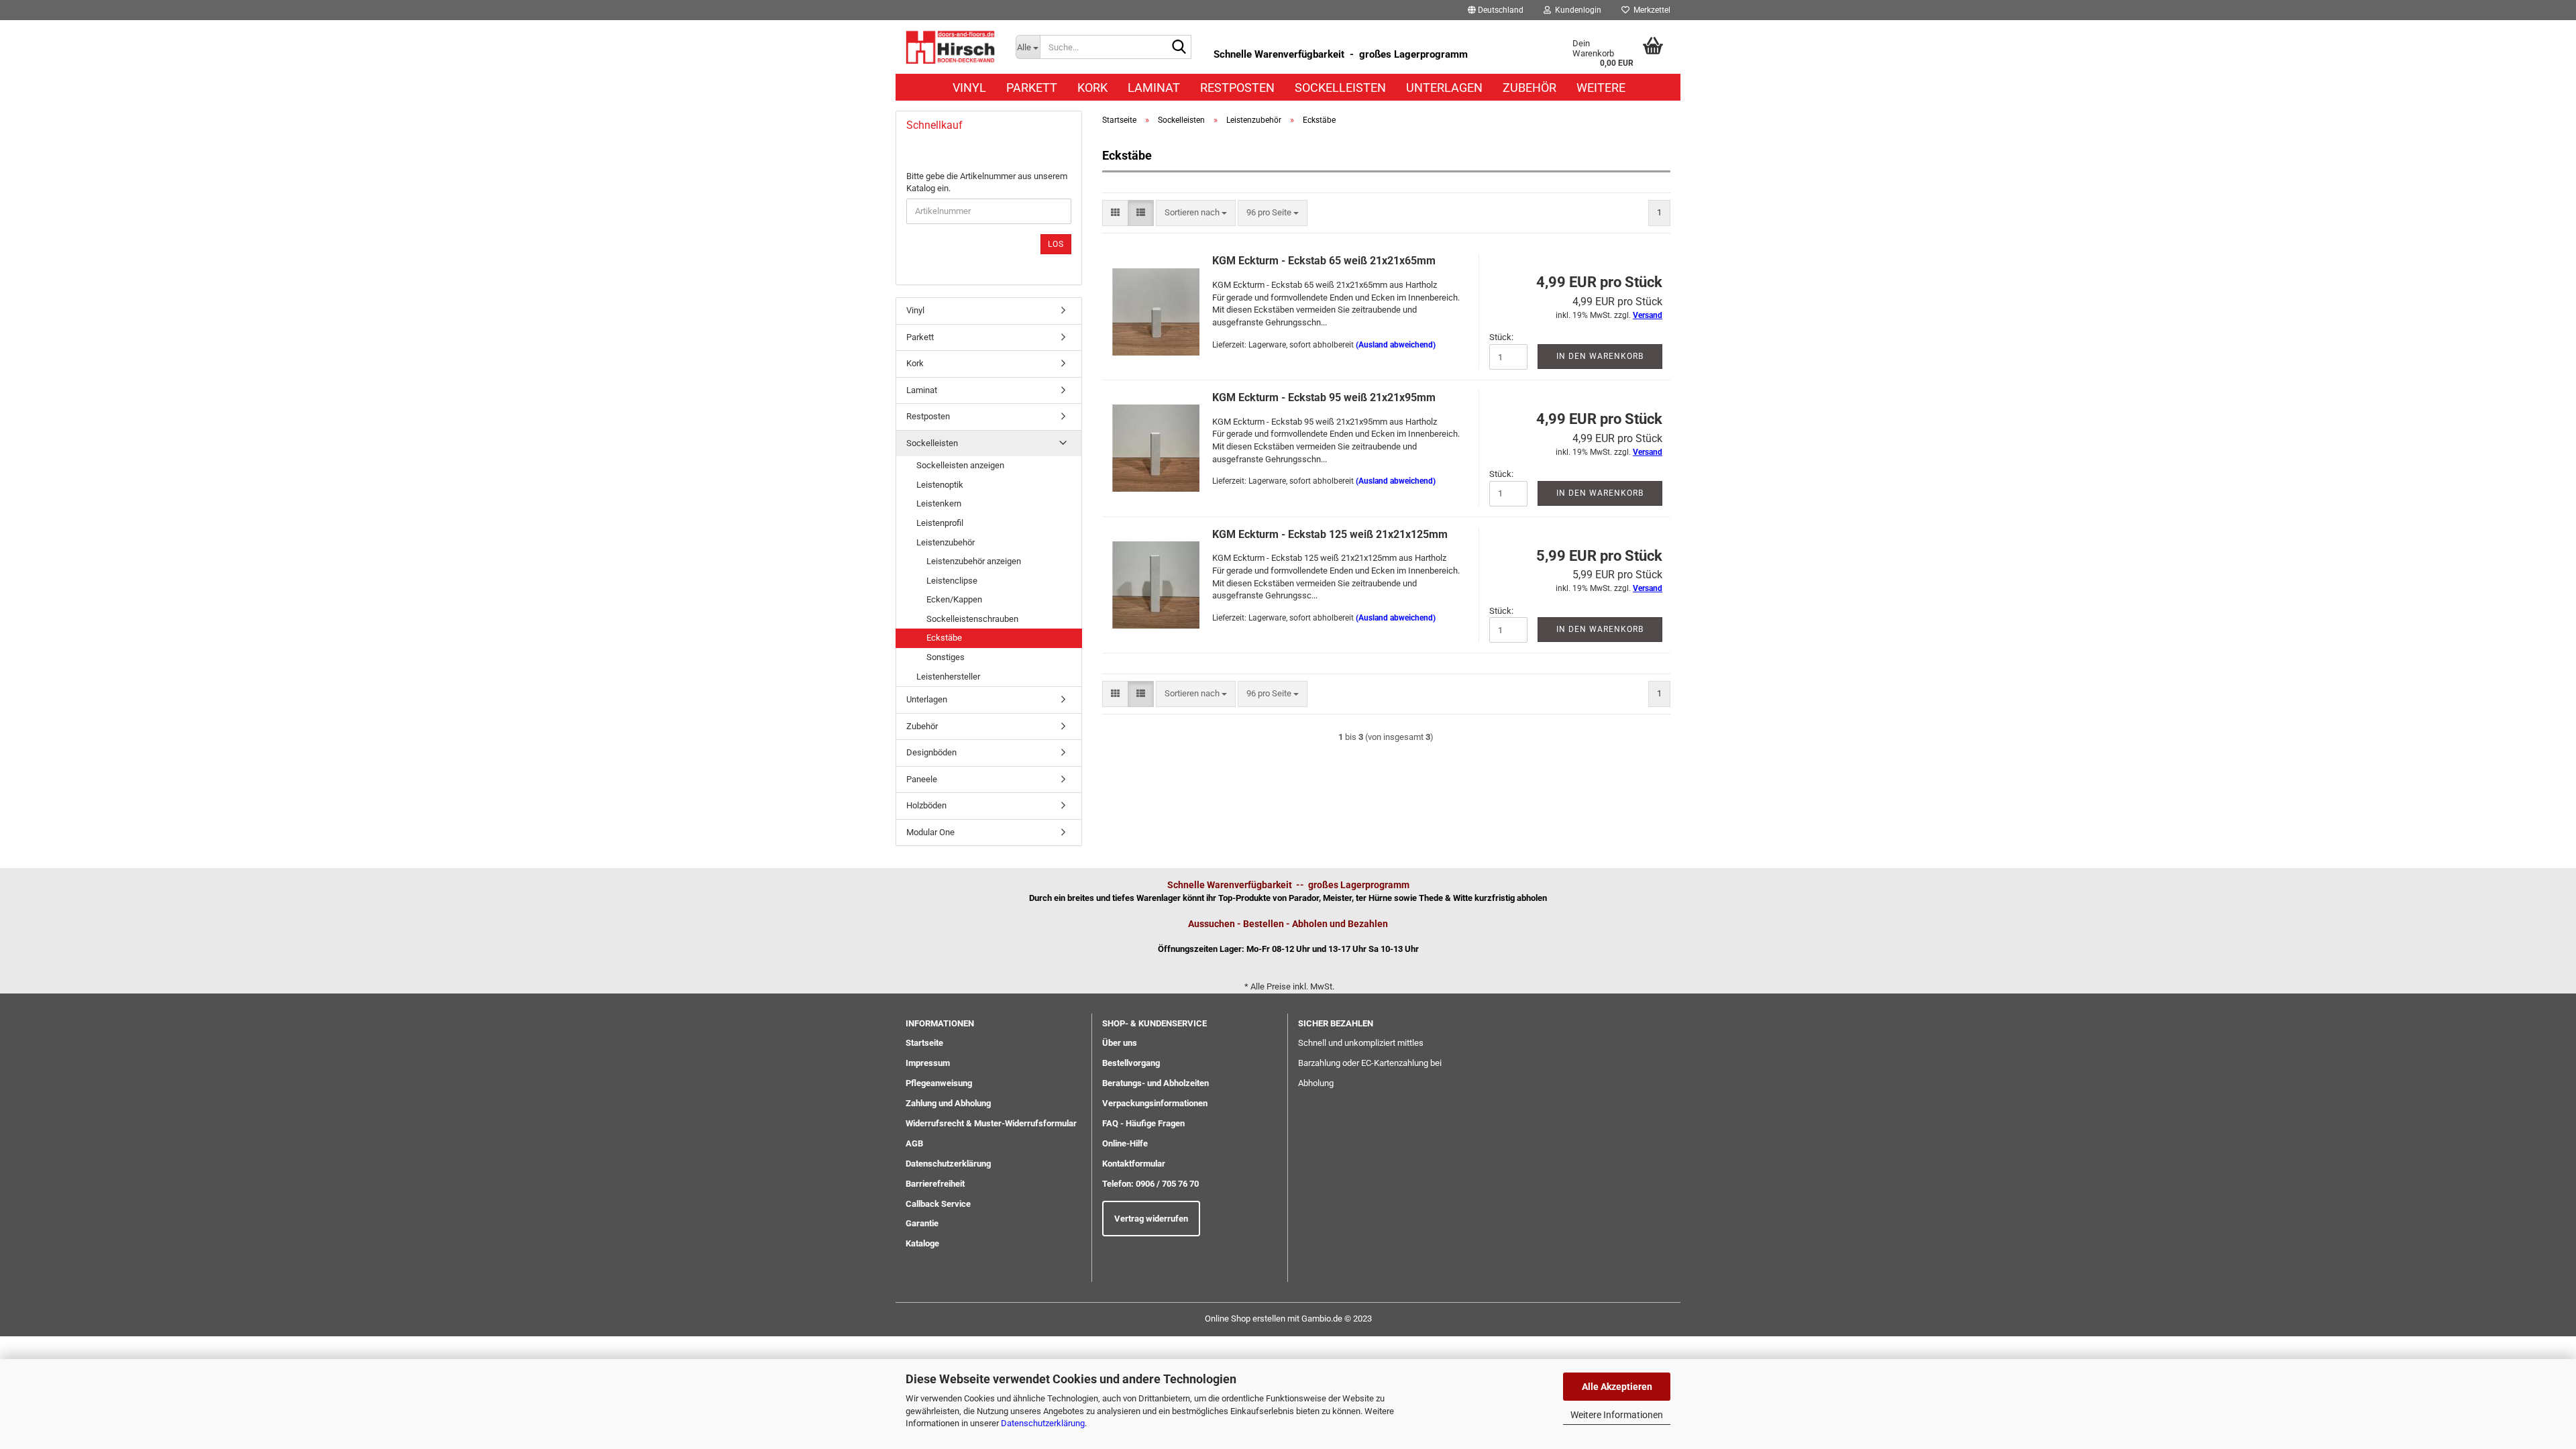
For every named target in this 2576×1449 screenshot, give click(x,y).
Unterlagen (1444, 88)
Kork (1092, 88)
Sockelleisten (1340, 88)
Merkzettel (1650, 10)
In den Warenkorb (1600, 356)
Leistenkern (939, 503)
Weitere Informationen (1617, 1415)
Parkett (1032, 88)
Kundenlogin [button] (1576, 10)
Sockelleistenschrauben (972, 619)
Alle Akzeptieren (1617, 1387)
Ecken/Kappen (954, 599)
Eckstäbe (944, 638)
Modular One (930, 832)
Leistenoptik (940, 485)
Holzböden (926, 805)
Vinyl (969, 88)
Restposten (1237, 88)
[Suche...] (1179, 48)
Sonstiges (946, 657)
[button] (1496, 10)
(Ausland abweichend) (1396, 345)
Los (1056, 244)
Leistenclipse (952, 581)
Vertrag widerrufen (1151, 1219)
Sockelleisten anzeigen (960, 465)
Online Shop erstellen (1245, 1319)
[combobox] (1196, 213)
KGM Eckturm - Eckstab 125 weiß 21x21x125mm (1330, 534)
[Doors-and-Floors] (951, 47)
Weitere (1601, 88)
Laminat (1154, 88)
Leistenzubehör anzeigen (974, 561)
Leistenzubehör (946, 542)
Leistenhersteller (948, 677)
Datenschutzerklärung (1043, 1423)
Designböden (931, 752)
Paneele (922, 779)
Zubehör (1529, 88)
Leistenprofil (940, 523)
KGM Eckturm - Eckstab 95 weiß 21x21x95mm (1324, 397)
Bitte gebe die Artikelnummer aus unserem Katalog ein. (987, 182)
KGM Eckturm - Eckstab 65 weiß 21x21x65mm (1324, 261)
